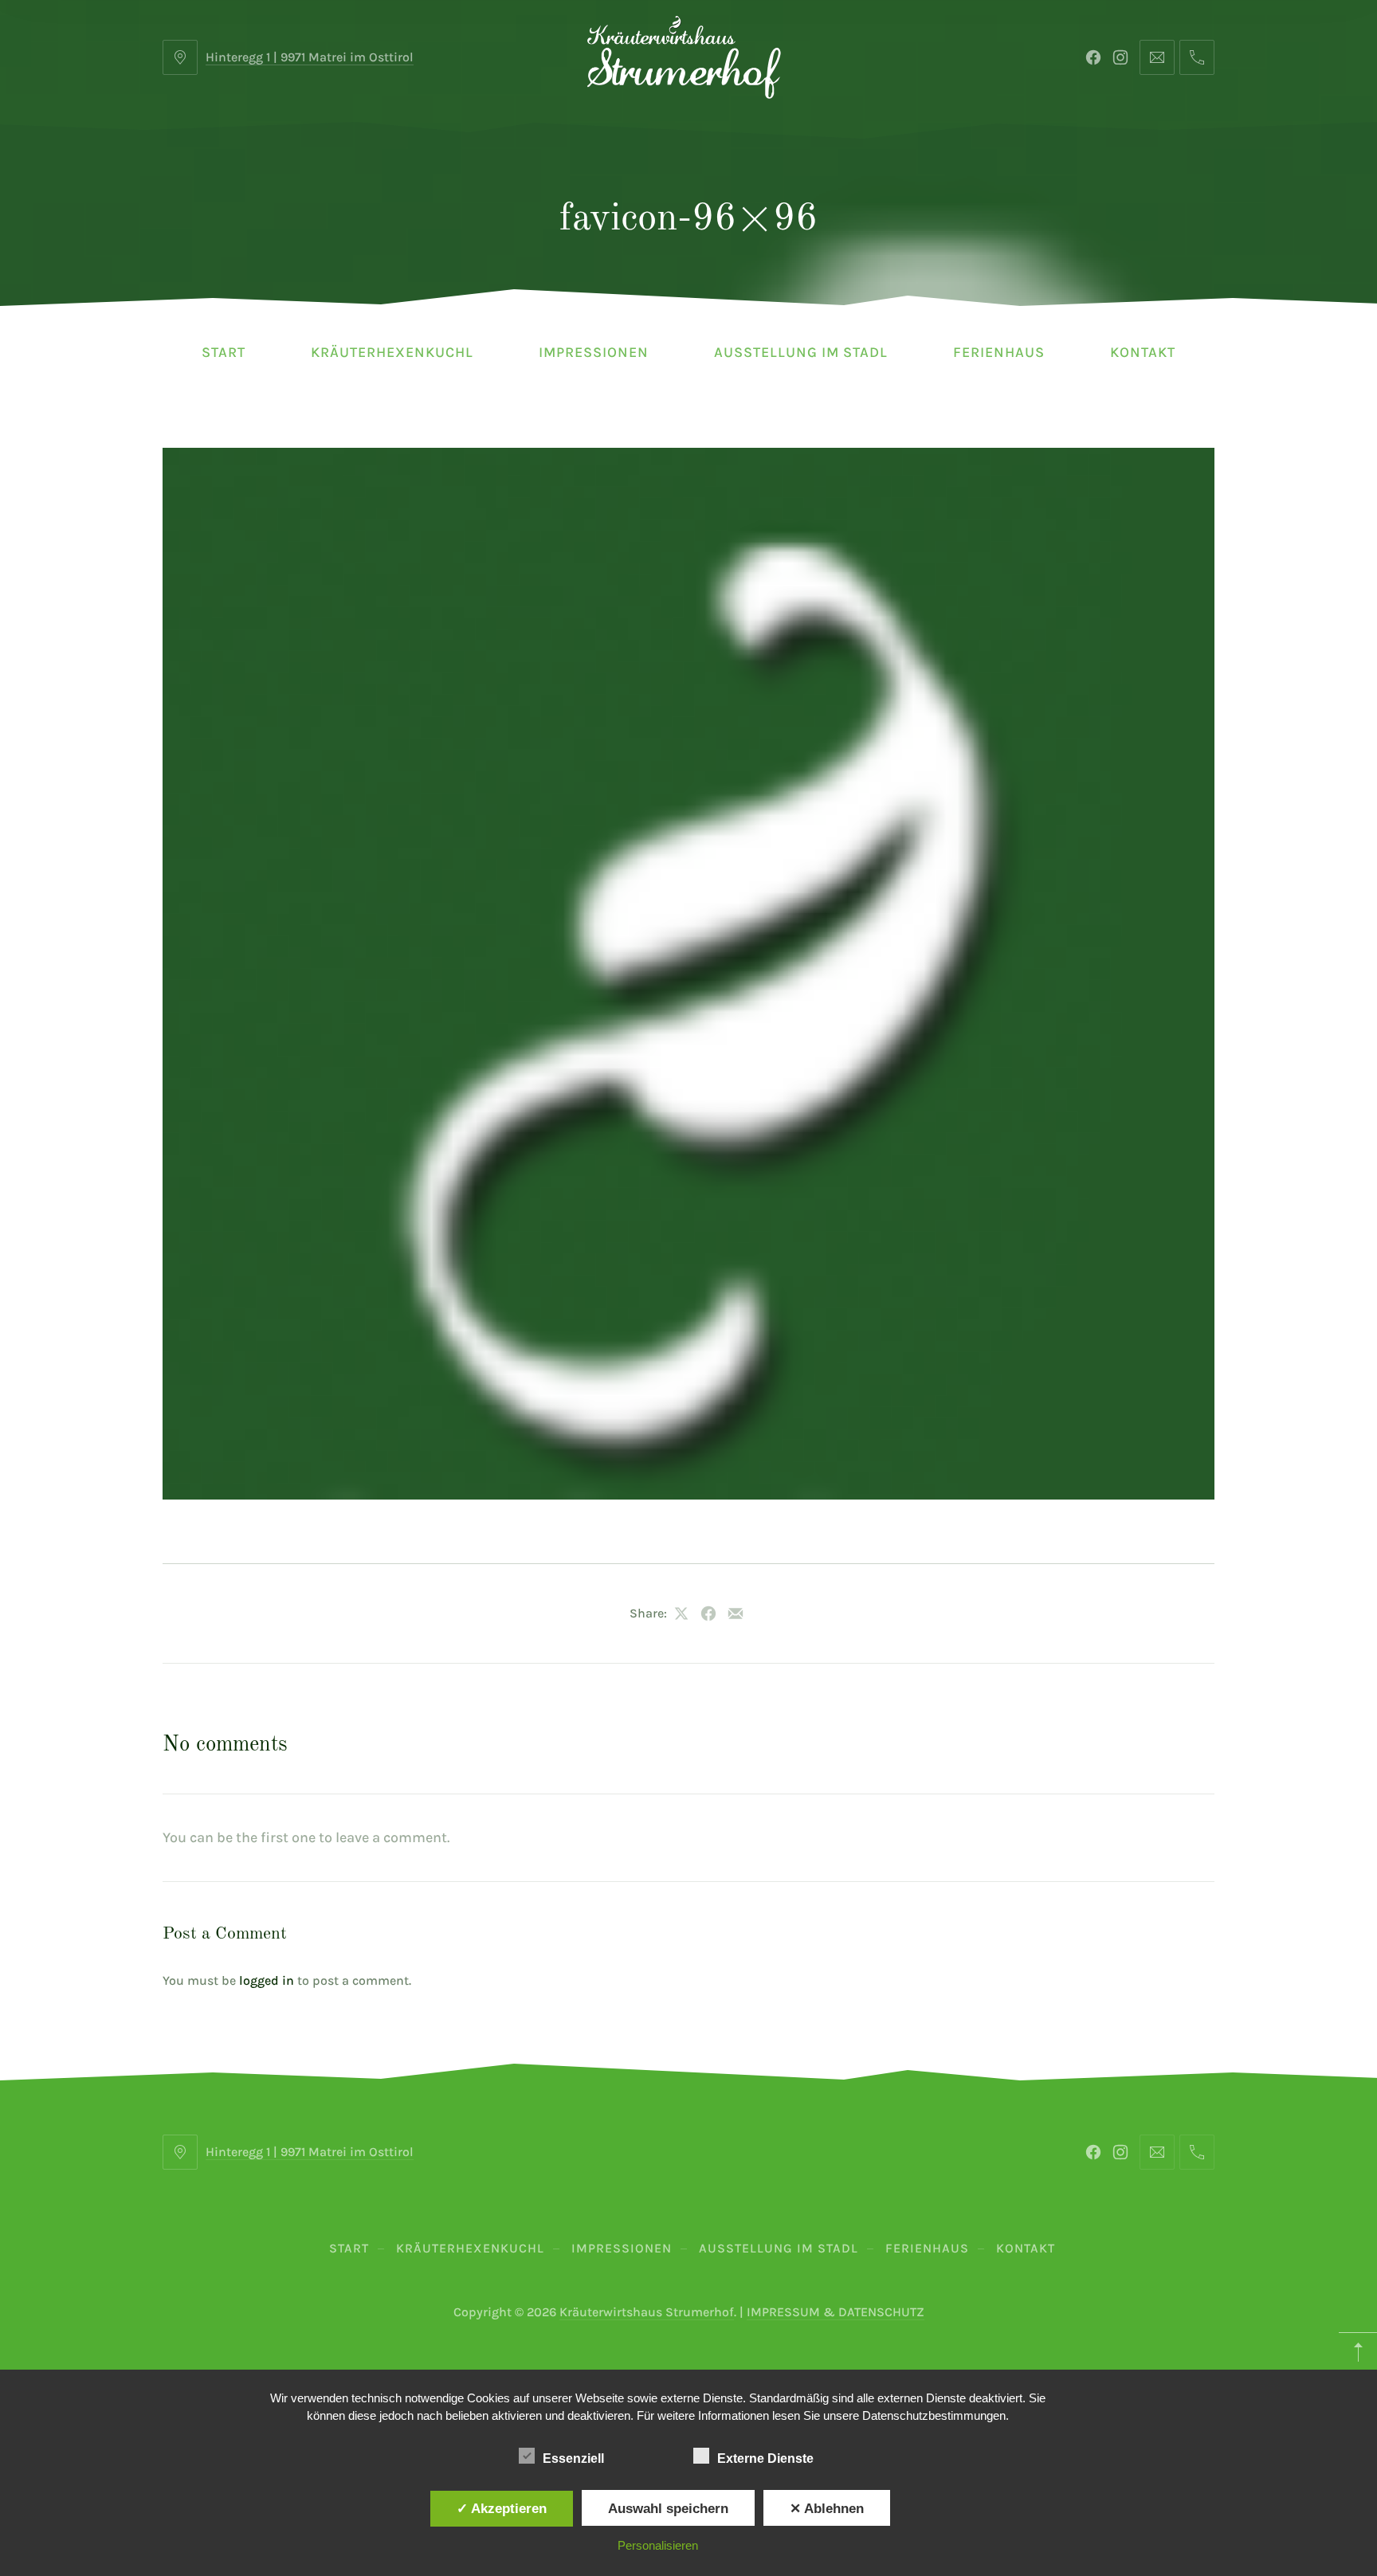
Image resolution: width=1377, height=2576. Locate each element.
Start (224, 352)
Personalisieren (658, 2545)
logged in (267, 1980)
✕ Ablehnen (827, 2508)
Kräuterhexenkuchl (392, 352)
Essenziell (573, 2458)
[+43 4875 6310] (1197, 57)
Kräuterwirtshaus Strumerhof (647, 2312)
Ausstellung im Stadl (801, 352)
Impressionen (594, 352)
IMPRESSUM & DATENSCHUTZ (836, 2312)
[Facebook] (1093, 57)
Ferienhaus (999, 352)
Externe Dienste (765, 2458)
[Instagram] (1120, 57)
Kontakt (1143, 352)
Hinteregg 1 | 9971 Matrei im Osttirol (310, 57)
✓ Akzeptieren (502, 2508)
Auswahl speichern (668, 2508)
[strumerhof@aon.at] (1157, 57)
